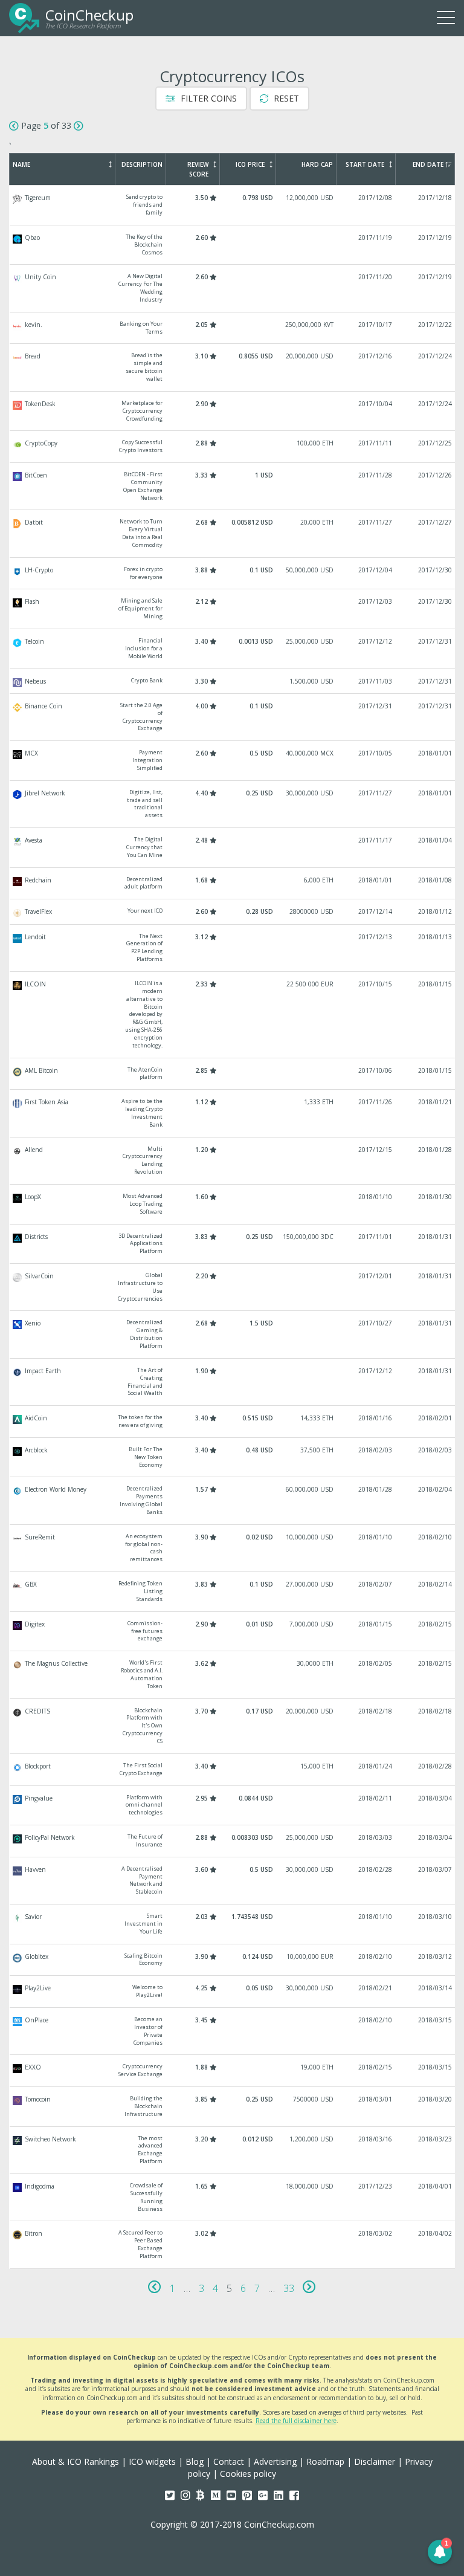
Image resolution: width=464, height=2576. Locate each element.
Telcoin (233, 649)
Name (21, 164)
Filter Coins (208, 98)
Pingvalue (233, 1806)
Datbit (233, 533)
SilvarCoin (233, 1287)
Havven (233, 1881)
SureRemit (233, 1548)
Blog (195, 2461)
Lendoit (233, 948)
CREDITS (233, 1726)
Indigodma (233, 2197)
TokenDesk (233, 411)
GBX (233, 1592)
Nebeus (233, 681)
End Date (428, 164)
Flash (233, 609)
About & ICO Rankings (76, 2461)
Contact (229, 2461)
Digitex (233, 1632)
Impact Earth (233, 1382)
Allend (233, 1161)
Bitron (233, 2244)
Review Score (198, 169)
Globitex (233, 1960)
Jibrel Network (233, 804)
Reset (285, 98)
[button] (440, 2552)
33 (289, 2288)
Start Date (365, 164)
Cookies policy (248, 2474)
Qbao (233, 245)
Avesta (233, 848)
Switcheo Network (233, 2150)
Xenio (233, 1334)
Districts (233, 1244)
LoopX (233, 1204)
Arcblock (233, 1458)
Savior (233, 1924)
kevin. (233, 328)
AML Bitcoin (233, 1074)
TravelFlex (233, 911)
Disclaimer (375, 2461)
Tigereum (233, 205)
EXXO (233, 2071)
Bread (233, 367)
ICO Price (250, 164)
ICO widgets (152, 2461)
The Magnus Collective (233, 1675)
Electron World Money (233, 1500)
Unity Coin (233, 288)
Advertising (275, 2461)
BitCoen (233, 486)
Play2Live (233, 1992)
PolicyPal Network (233, 1841)
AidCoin (233, 1422)
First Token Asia (233, 1113)
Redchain (233, 884)
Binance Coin (233, 717)
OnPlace (233, 2031)
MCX (233, 761)
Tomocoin (233, 2107)
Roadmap (325, 2461)
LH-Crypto (233, 574)
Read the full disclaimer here (296, 2421)
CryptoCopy (233, 447)
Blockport (233, 1770)
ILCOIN (233, 1015)
